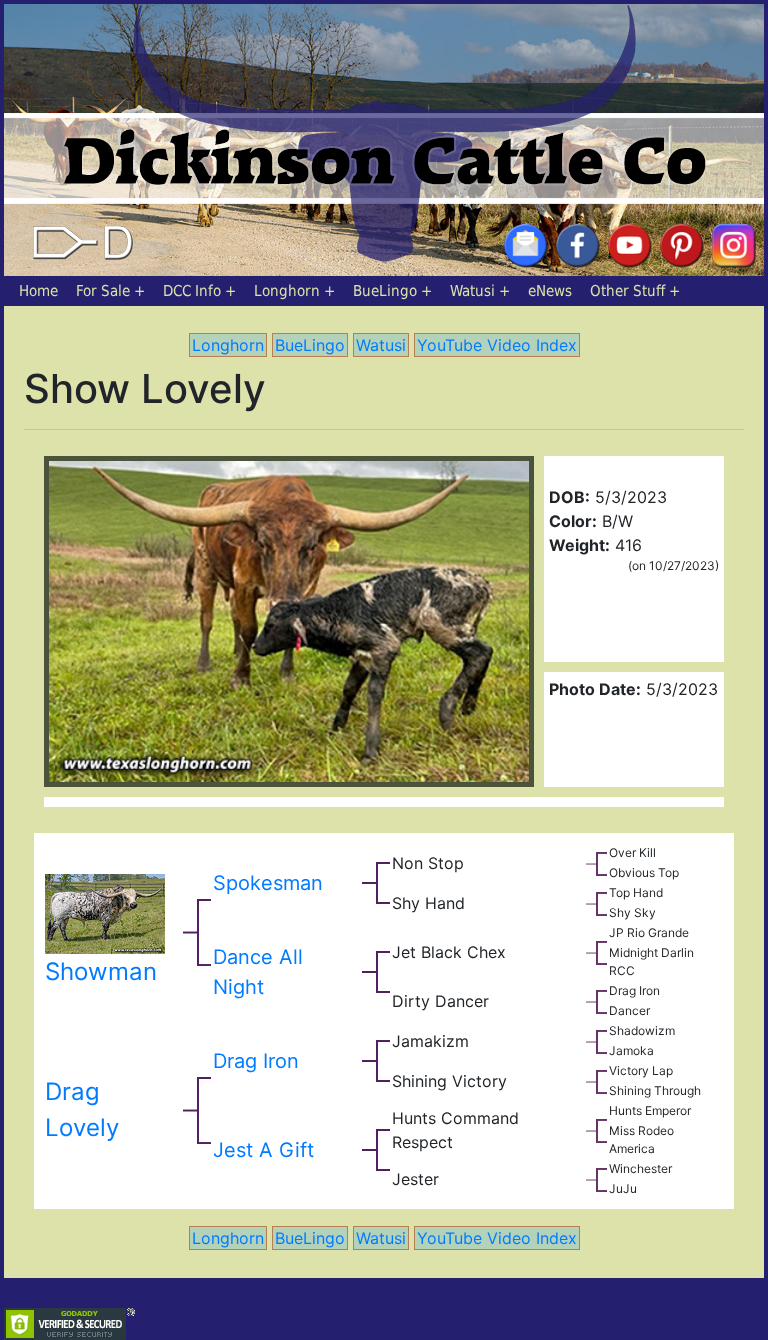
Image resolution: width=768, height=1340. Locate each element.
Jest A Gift (263, 1150)
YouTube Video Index (497, 345)
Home (38, 291)
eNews (550, 291)
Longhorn (287, 291)
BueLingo (385, 291)
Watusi (472, 291)
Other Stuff (627, 291)
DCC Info (192, 291)
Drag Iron (256, 1061)
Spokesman (268, 883)
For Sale (103, 291)
